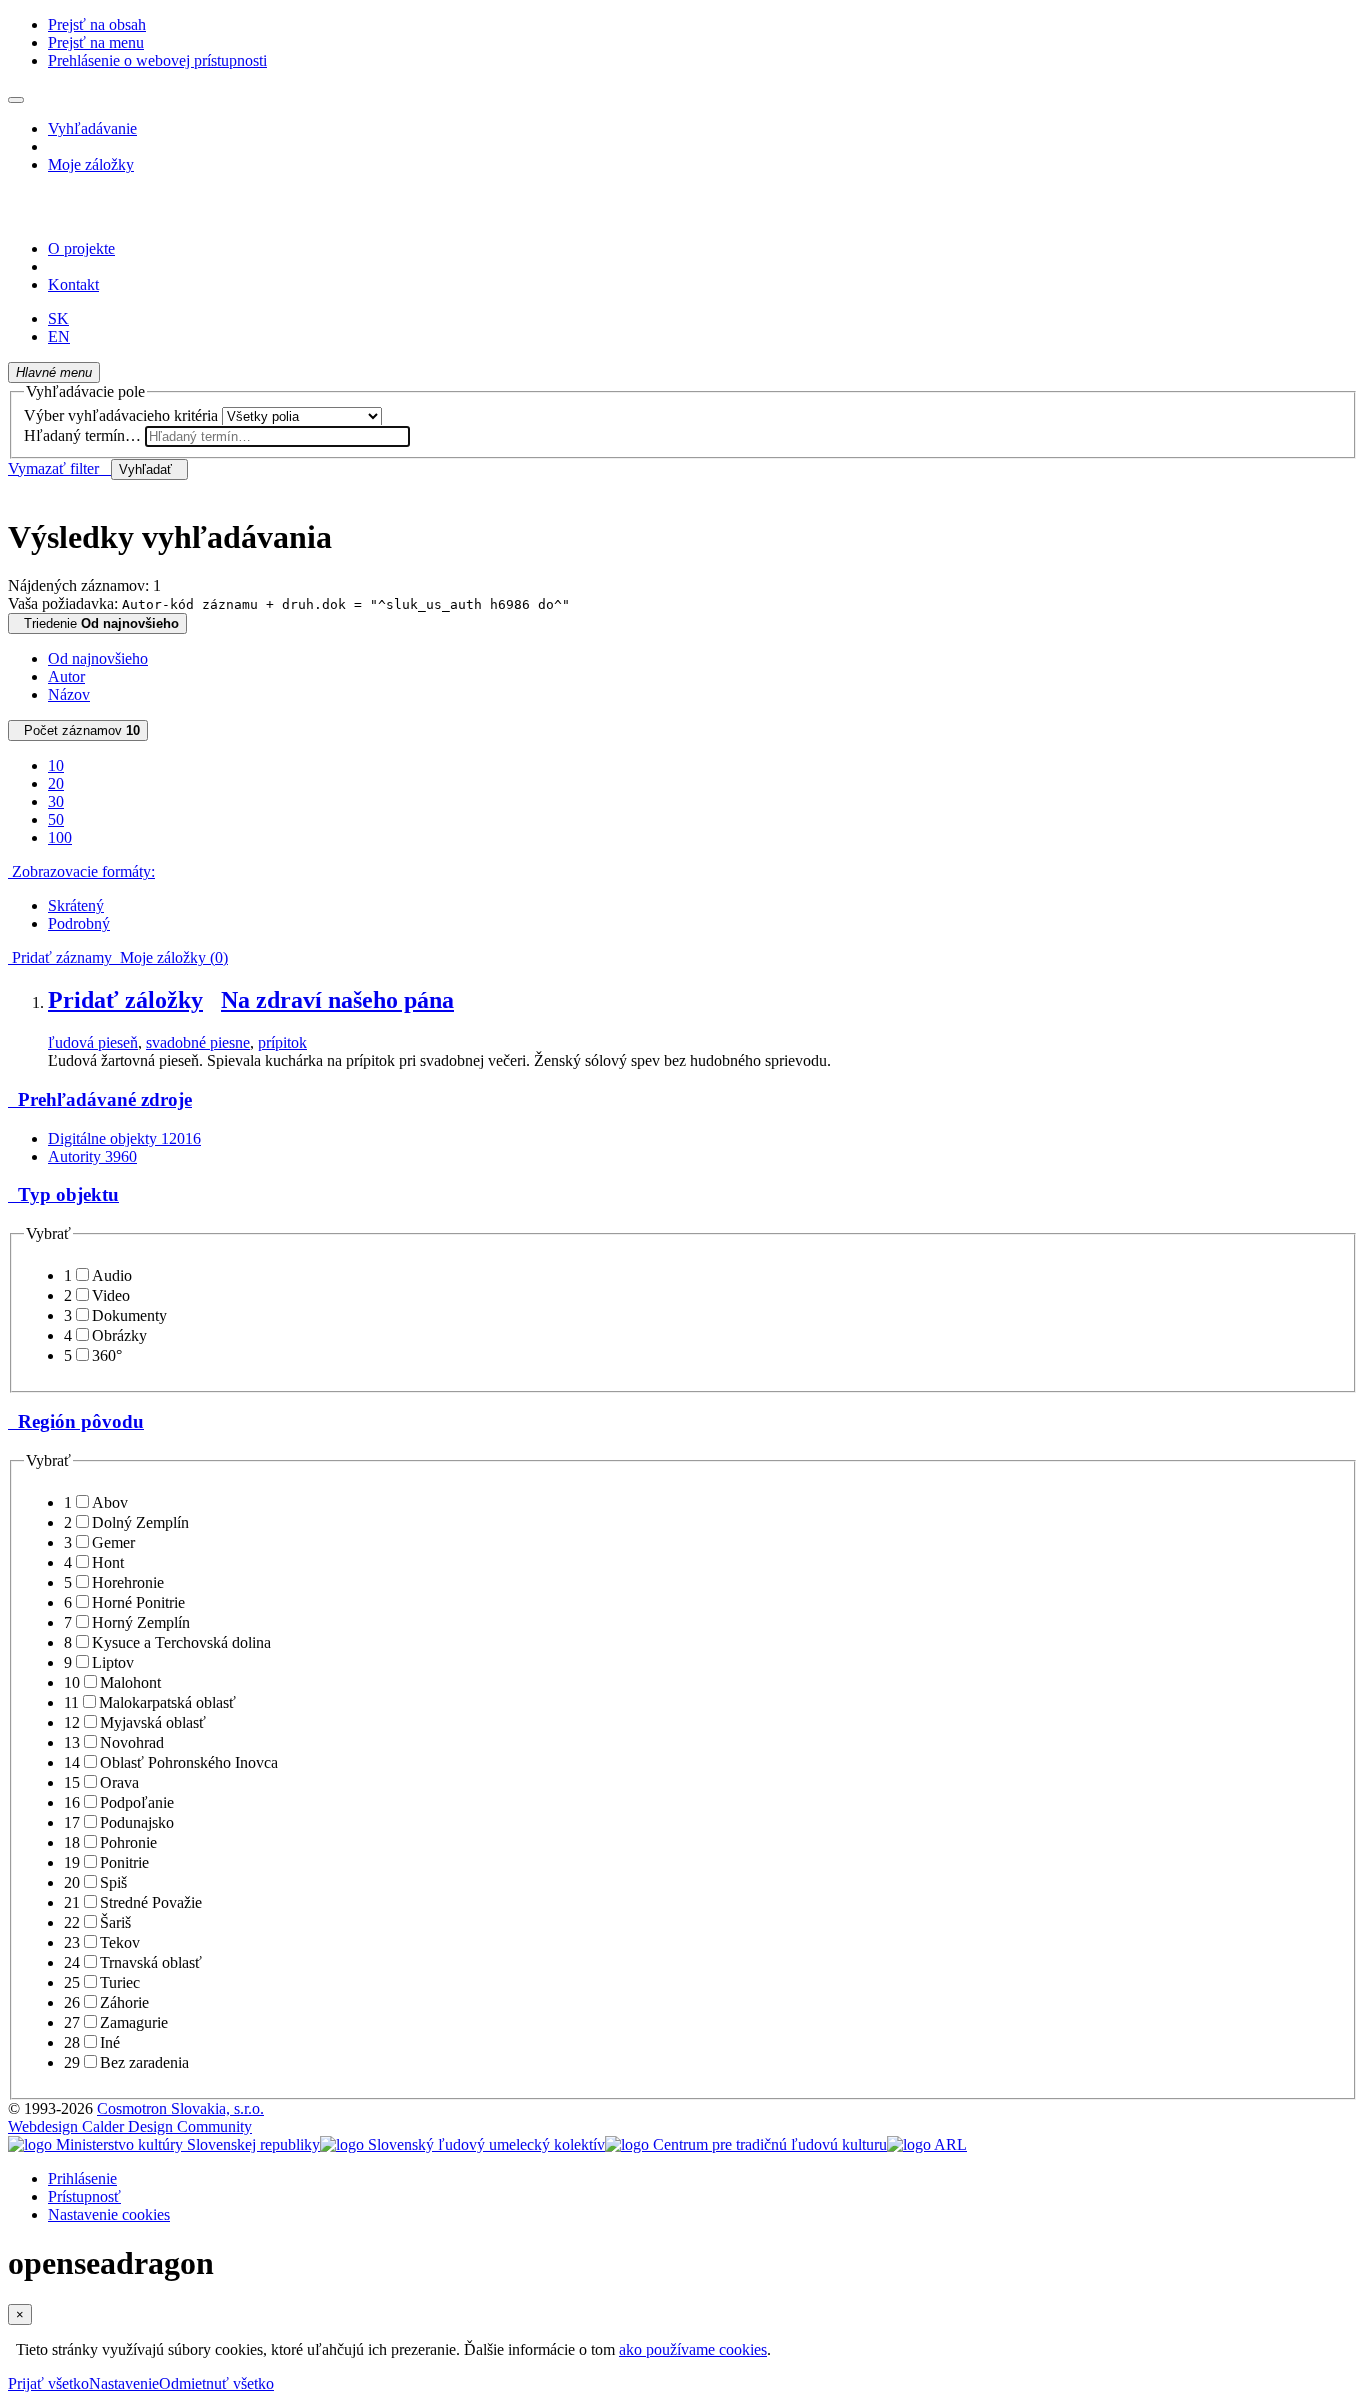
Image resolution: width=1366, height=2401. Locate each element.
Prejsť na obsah (97, 24)
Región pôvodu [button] (76, 1421)
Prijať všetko (48, 2383)
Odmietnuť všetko (216, 2383)
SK (58, 318)
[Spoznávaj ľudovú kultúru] (133, 214)
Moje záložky (91, 164)
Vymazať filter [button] (59, 468)
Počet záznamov (78, 730)
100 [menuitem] (60, 837)
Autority (92, 1156)
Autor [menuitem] (66, 676)
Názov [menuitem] (69, 694)
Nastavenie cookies (109, 2214)
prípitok (282, 1042)
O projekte (81, 248)
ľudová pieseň (93, 1042)
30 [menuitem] (56, 801)
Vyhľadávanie (92, 128)
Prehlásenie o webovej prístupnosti (157, 60)
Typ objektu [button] (63, 1194)
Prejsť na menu (96, 42)
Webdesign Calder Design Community (130, 2126)
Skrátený (76, 905)
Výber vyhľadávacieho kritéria (121, 415)
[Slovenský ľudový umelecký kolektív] (462, 2144)
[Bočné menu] (16, 100)
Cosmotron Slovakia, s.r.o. (180, 2108)
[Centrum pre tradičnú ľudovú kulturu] (746, 2144)
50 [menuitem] (56, 819)
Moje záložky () (170, 957)
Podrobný (79, 923)
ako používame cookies (693, 2349)
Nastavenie (124, 2383)
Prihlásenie (82, 2178)
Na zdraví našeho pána (337, 1000)
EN (59, 336)
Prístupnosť (84, 2196)
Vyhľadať (149, 469)
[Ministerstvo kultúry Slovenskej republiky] (164, 2144)
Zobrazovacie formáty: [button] (81, 871)
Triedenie (97, 623)
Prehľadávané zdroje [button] (100, 1099)
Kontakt (73, 284)
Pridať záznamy (60, 957)
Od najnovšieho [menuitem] (98, 658)
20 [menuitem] (56, 783)
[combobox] (277, 436)
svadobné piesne (198, 1042)
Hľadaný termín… (82, 435)
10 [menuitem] (56, 765)
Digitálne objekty (124, 1138)
